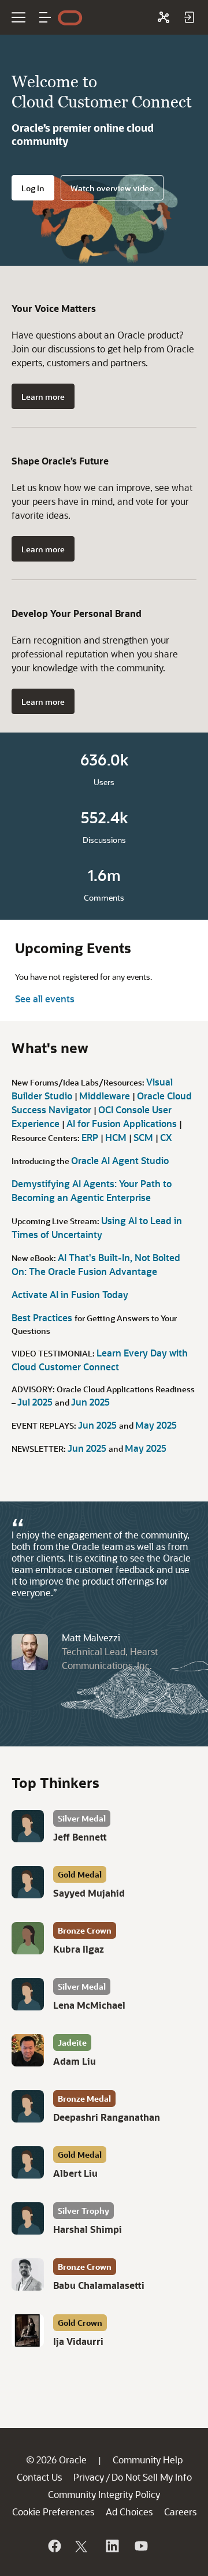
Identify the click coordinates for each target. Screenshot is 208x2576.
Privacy (89, 2477)
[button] (45, 17)
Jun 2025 (90, 1402)
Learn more (43, 397)
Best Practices (43, 1317)
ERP (91, 1137)
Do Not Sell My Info (152, 2477)
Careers (180, 2512)
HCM (117, 1137)
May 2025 (156, 1425)
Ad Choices (129, 2512)
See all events (45, 999)
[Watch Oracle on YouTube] (140, 2546)
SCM (144, 1137)
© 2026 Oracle (56, 2460)
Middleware (106, 1096)
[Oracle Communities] (164, 17)
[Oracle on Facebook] (54, 2546)
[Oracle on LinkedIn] (112, 2546)
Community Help (148, 2460)
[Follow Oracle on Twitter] (83, 2546)
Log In (33, 188)
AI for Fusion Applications (123, 1123)
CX (166, 1137)
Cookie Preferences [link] (53, 2512)
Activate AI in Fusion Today (70, 1294)
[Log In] (189, 17)
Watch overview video (112, 188)
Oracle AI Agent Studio (120, 1160)
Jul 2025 (36, 1402)
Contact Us (39, 2477)
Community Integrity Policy (104, 2494)
